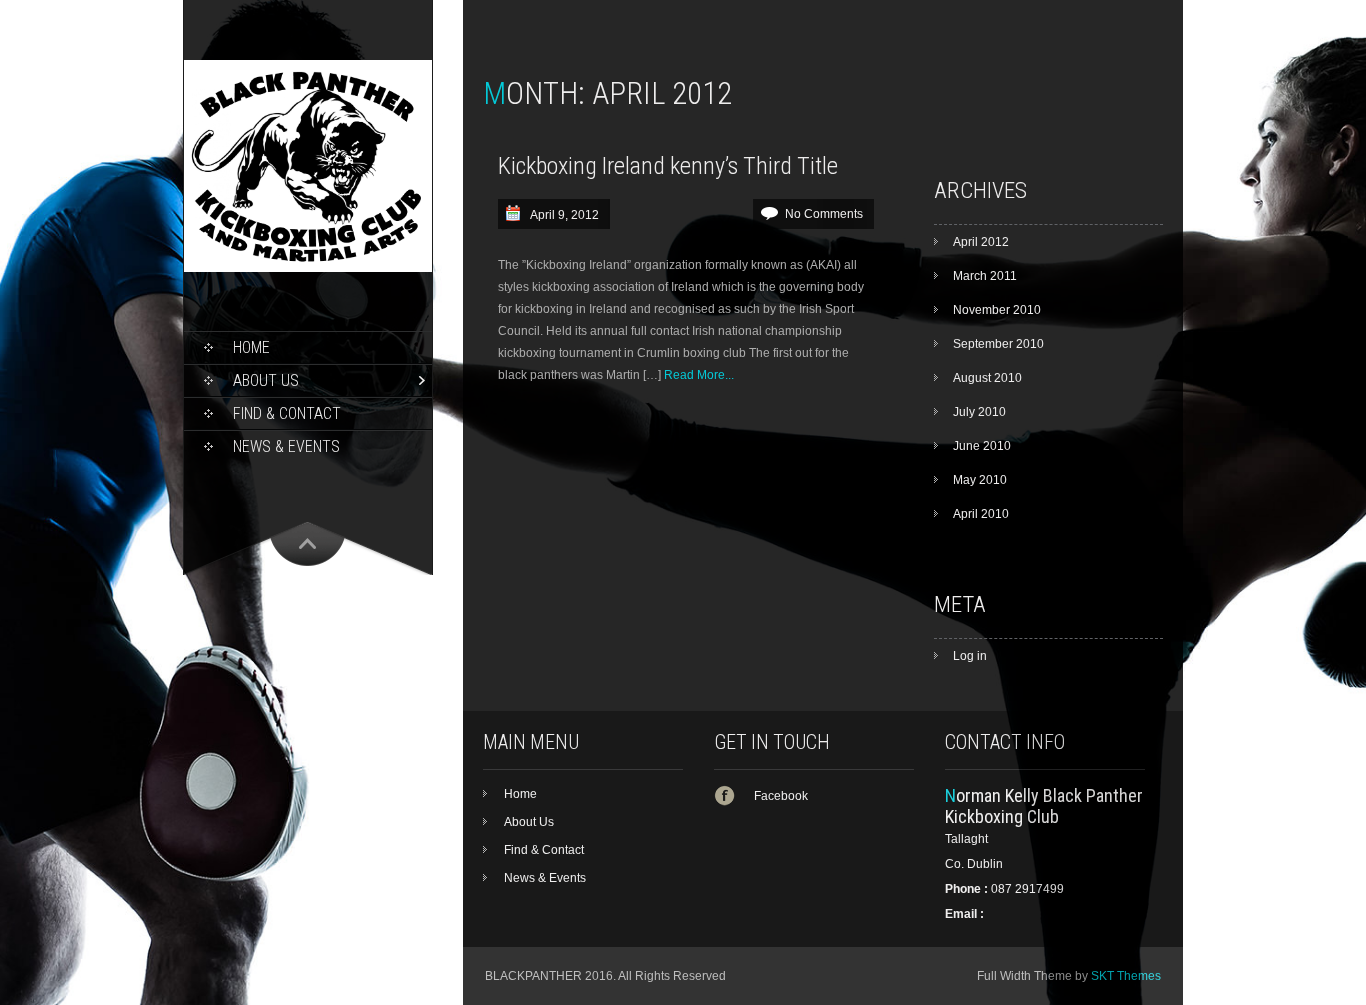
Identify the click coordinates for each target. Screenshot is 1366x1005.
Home (251, 347)
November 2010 (997, 310)
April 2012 (981, 242)
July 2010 (979, 412)
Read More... (699, 375)
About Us (266, 380)
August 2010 (987, 378)
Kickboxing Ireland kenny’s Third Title (668, 166)
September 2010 (998, 344)
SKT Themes (1126, 976)
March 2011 (985, 276)
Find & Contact (287, 413)
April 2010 (981, 514)
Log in (970, 656)
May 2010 (980, 480)
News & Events (286, 446)
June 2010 (982, 446)
